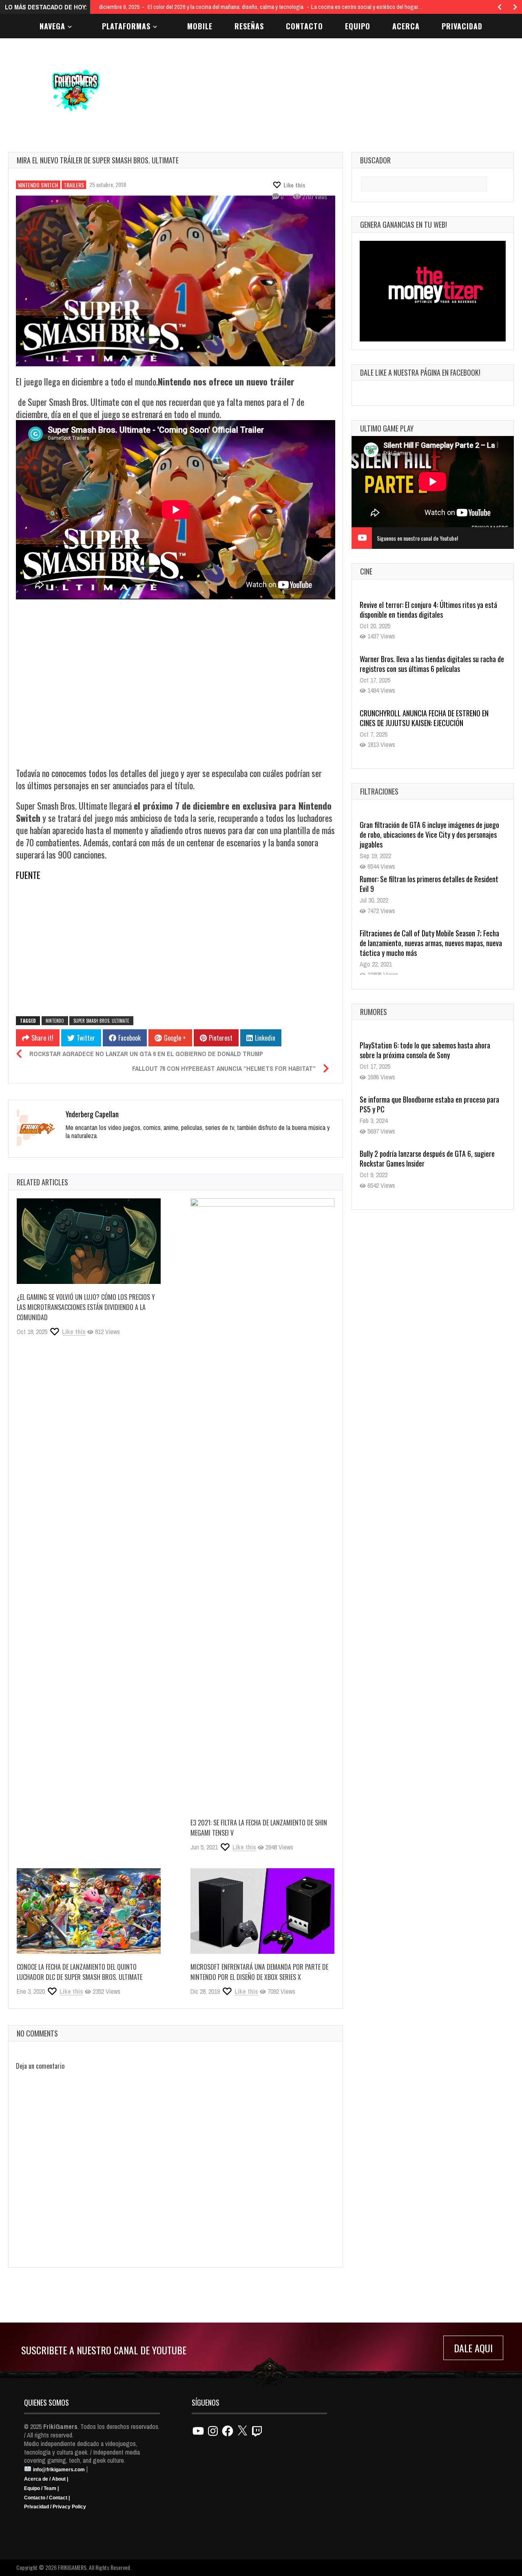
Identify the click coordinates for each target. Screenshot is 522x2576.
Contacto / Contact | (47, 2498)
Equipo (358, 26)
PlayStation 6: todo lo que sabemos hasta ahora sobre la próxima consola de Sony (425, 1050)
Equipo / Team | (41, 2488)
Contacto (304, 26)
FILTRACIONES (379, 791)
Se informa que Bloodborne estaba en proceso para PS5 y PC (429, 1104)
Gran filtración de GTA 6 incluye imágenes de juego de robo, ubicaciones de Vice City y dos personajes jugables (429, 834)
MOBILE (200, 26)
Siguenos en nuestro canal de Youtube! (417, 538)
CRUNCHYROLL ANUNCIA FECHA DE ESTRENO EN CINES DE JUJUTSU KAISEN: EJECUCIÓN (424, 718)
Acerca (406, 26)
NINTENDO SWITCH (38, 185)
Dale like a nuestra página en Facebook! (420, 372)
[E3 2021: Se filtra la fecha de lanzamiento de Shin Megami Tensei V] (262, 1504)
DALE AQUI (473, 2348)
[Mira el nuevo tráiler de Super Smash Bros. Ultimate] (176, 281)
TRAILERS (74, 185)
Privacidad (462, 26)
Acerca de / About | (46, 2479)
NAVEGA (52, 26)
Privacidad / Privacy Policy (55, 2507)
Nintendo (55, 1021)
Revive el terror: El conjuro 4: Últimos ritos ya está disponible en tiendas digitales (428, 610)
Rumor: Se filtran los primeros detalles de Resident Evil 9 (429, 884)
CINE (366, 571)
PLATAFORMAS (126, 26)
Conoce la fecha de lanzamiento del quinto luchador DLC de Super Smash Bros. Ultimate (80, 1972)
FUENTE (28, 875)
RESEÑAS (249, 26)
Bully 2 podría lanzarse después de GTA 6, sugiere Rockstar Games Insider (427, 1158)
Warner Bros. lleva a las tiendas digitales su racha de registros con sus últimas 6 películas (432, 664)
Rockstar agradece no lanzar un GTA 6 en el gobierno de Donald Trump (146, 1054)
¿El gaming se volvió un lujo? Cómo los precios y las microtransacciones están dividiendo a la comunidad (86, 1307)
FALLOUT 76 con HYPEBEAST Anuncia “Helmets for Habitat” (224, 1068)
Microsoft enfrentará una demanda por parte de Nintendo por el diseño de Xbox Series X (259, 1972)
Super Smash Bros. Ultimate (101, 1021)
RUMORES (374, 1012)
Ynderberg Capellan (92, 1114)
